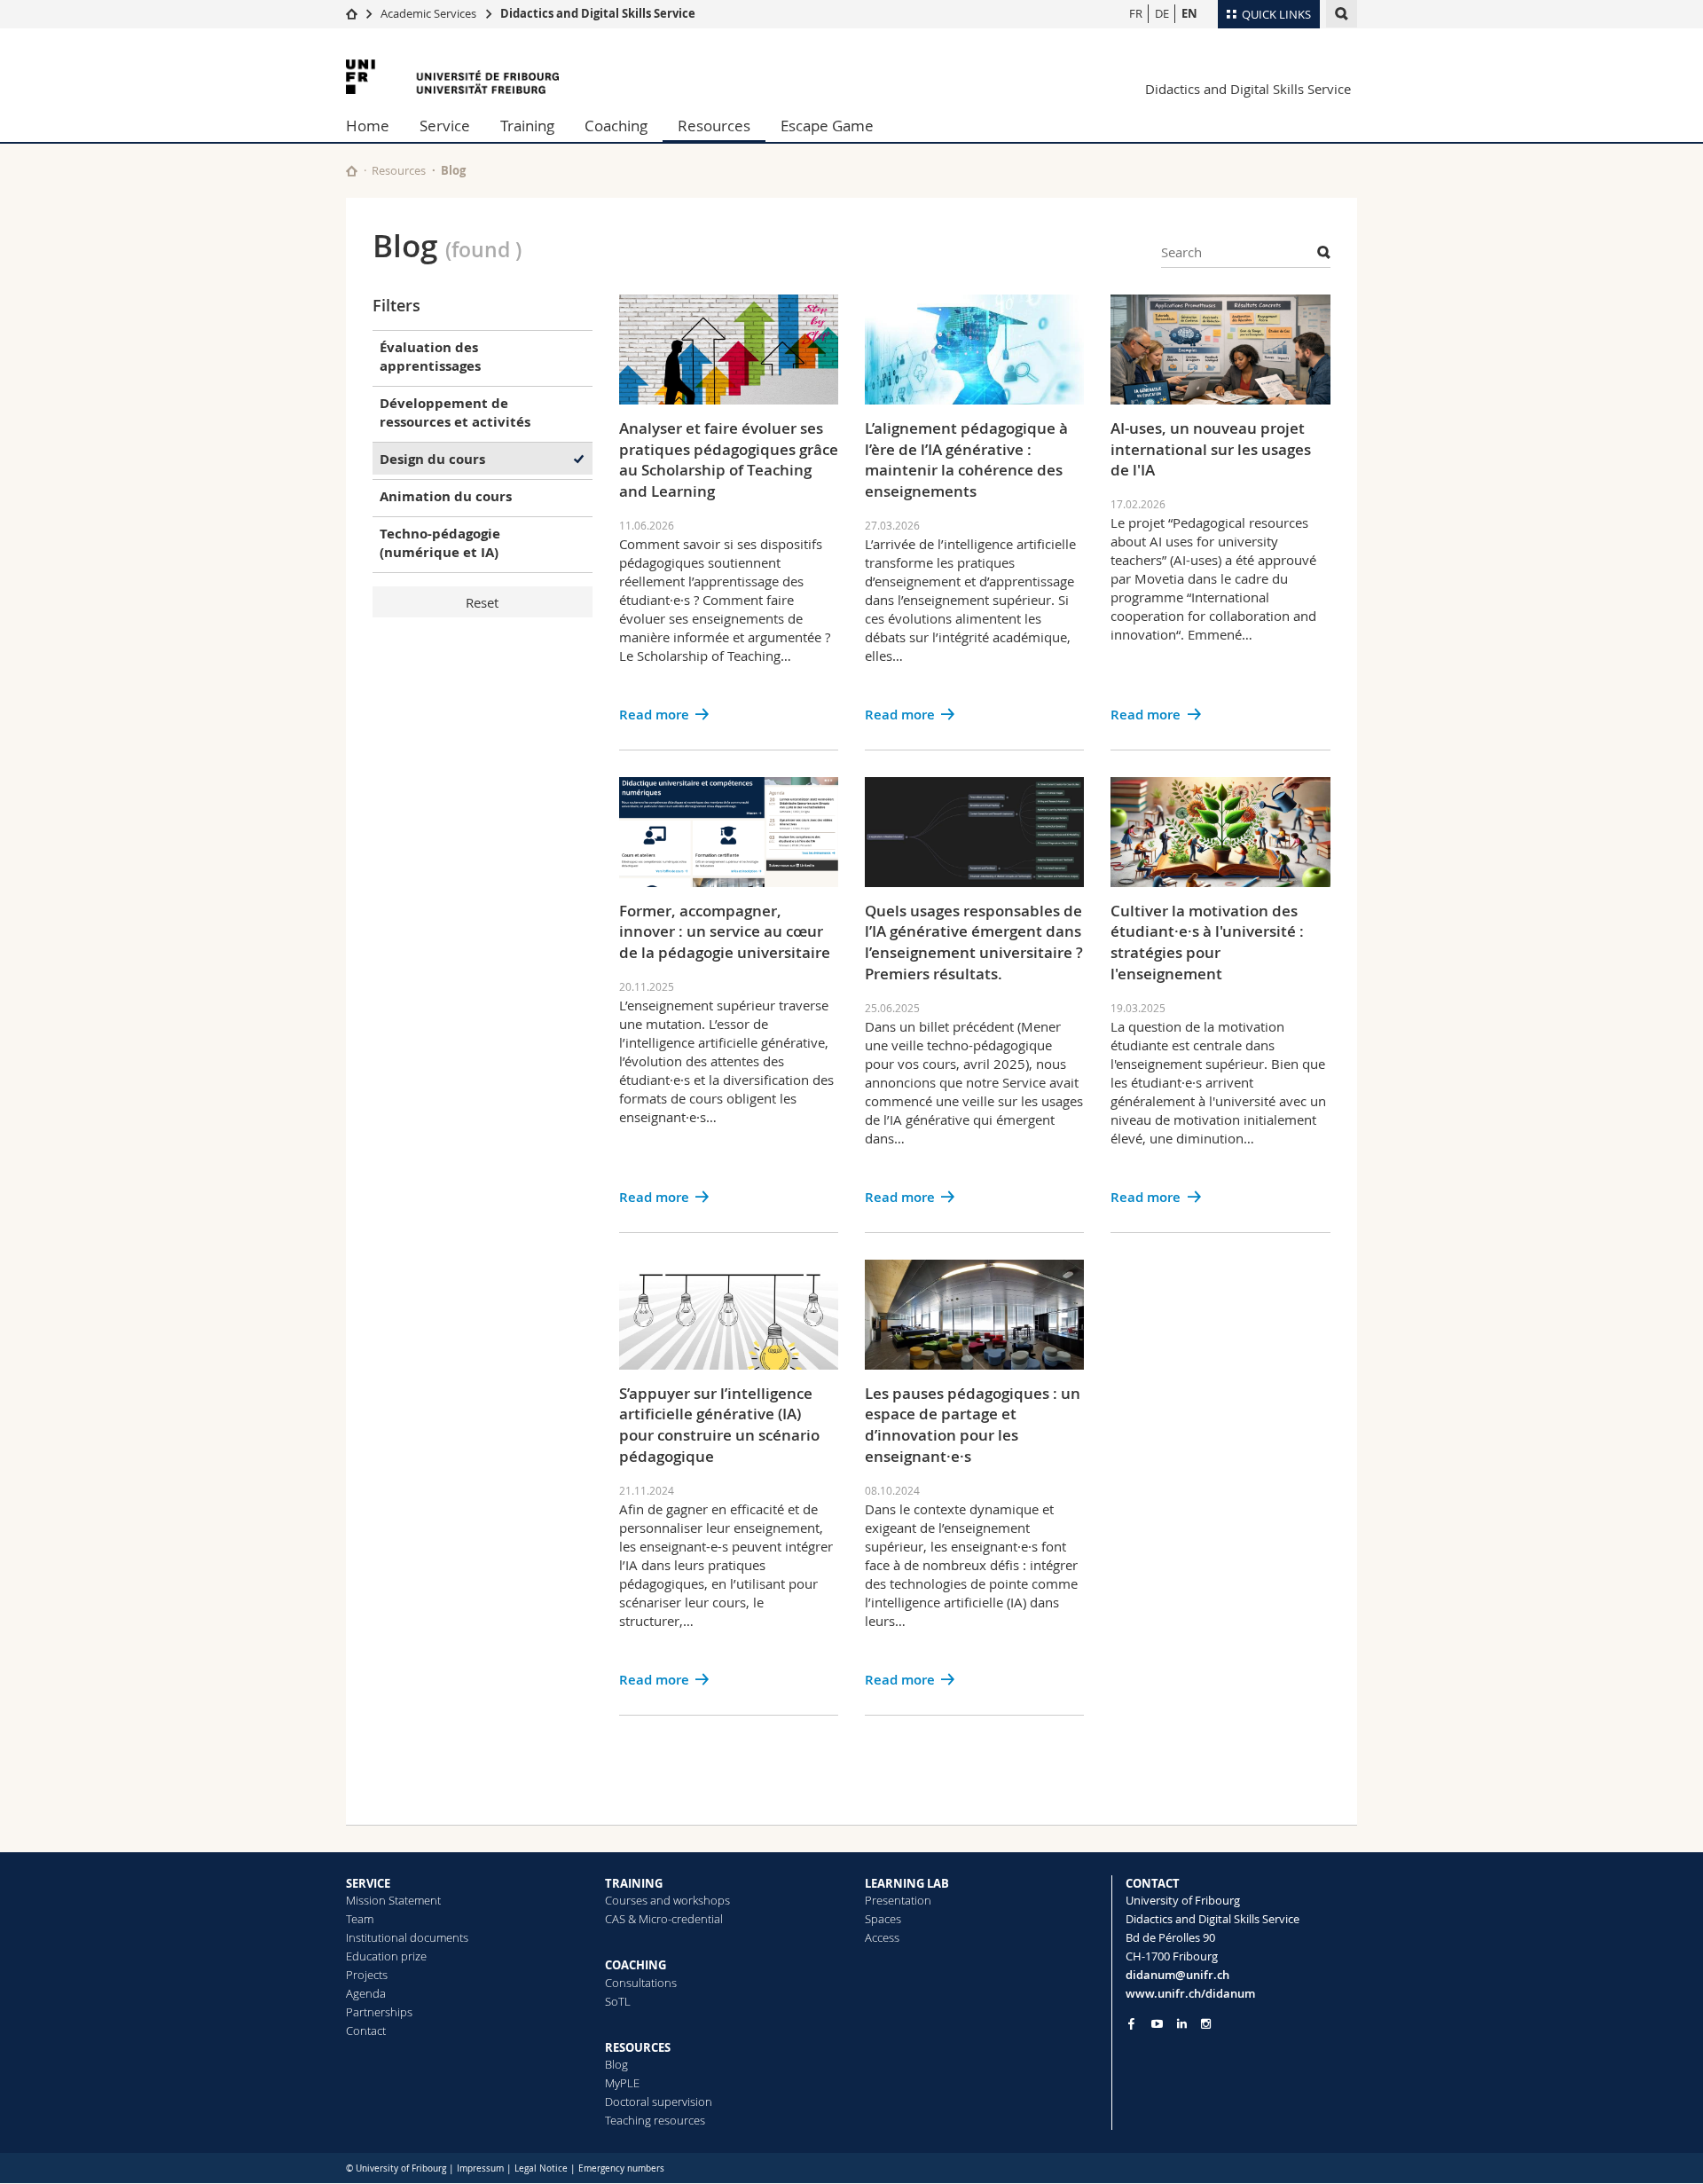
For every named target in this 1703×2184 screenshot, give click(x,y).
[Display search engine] (1342, 14)
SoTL (618, 2001)
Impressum (480, 2168)
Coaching (616, 126)
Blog (616, 2064)
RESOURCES (638, 2047)
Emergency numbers (621, 2168)
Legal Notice (541, 2168)
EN (1189, 13)
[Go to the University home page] (452, 77)
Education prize (386, 1956)
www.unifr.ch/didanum (1190, 1993)
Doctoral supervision (659, 2102)
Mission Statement (393, 1900)
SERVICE (368, 1883)
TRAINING (634, 1883)
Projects (367, 1975)
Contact (366, 2031)
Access (882, 1937)
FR (1136, 13)
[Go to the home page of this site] (352, 171)
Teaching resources (655, 2120)
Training (527, 126)
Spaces (883, 1919)
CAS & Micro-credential (664, 1919)
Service (445, 126)
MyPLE (622, 2083)
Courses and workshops (667, 1900)
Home (368, 126)
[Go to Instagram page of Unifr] (1206, 2024)
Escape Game (827, 126)
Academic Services (428, 13)
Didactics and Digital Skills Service (598, 13)
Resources (714, 126)
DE (1162, 13)
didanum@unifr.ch (1177, 1975)
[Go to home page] (352, 13)
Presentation (898, 1900)
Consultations (641, 1983)
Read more (654, 715)
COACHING (636, 1965)
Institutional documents (407, 1937)
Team (360, 1919)
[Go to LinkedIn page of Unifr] (1182, 2024)
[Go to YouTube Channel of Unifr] (1157, 2024)
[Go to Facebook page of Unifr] (1131, 2023)
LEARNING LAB (907, 1883)
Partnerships (379, 2012)
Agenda (366, 1993)
